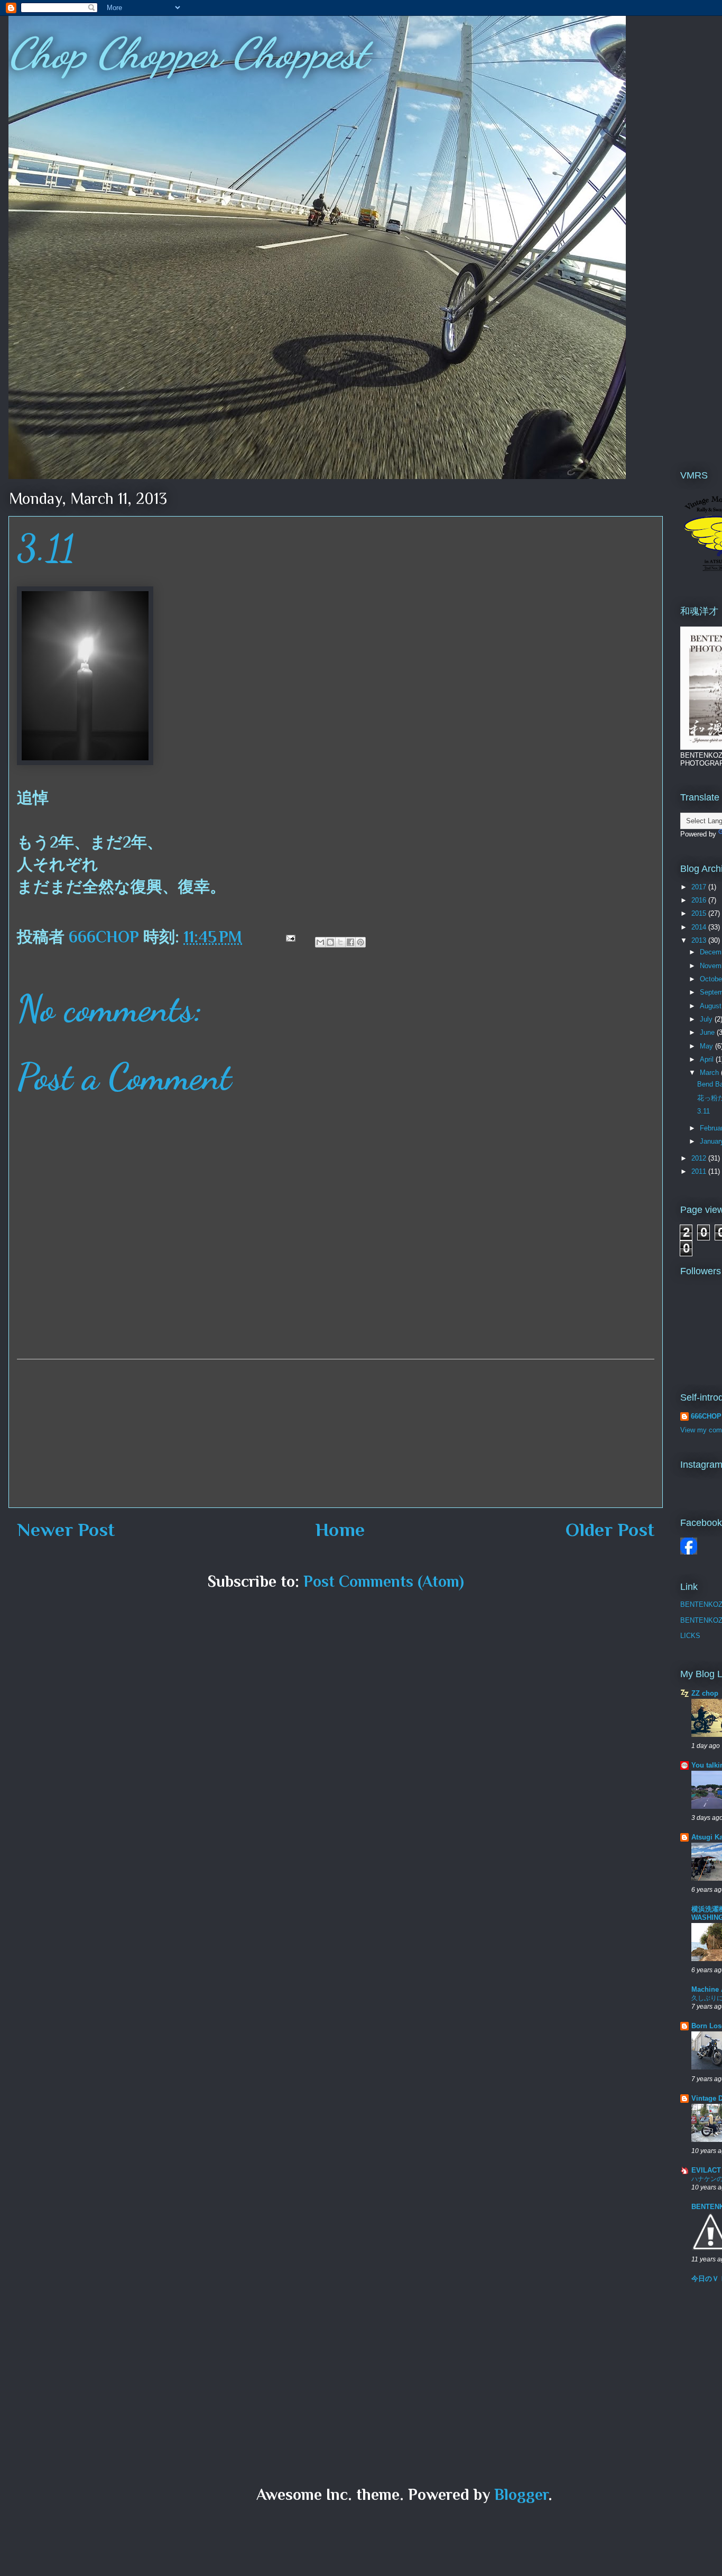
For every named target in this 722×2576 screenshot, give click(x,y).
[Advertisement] (336, 1433)
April (708, 1059)
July (707, 1019)
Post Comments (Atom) (384, 1581)
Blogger (521, 2495)
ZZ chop (705, 1693)
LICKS (690, 1636)
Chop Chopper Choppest (188, 53)
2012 (700, 1158)
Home (340, 1530)
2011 (700, 1171)
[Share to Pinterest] (360, 942)
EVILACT (706, 2170)
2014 (700, 927)
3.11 (704, 1111)
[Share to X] (340, 942)
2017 (700, 887)
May (707, 1046)
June (708, 1032)
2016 (700, 900)
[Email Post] (289, 937)
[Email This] (320, 942)
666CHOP (706, 1416)
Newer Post (66, 1530)
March (710, 1073)
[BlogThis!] (330, 942)
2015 (700, 913)
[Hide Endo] (689, 1552)
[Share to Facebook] (350, 942)
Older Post (610, 1530)
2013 (700, 940)
